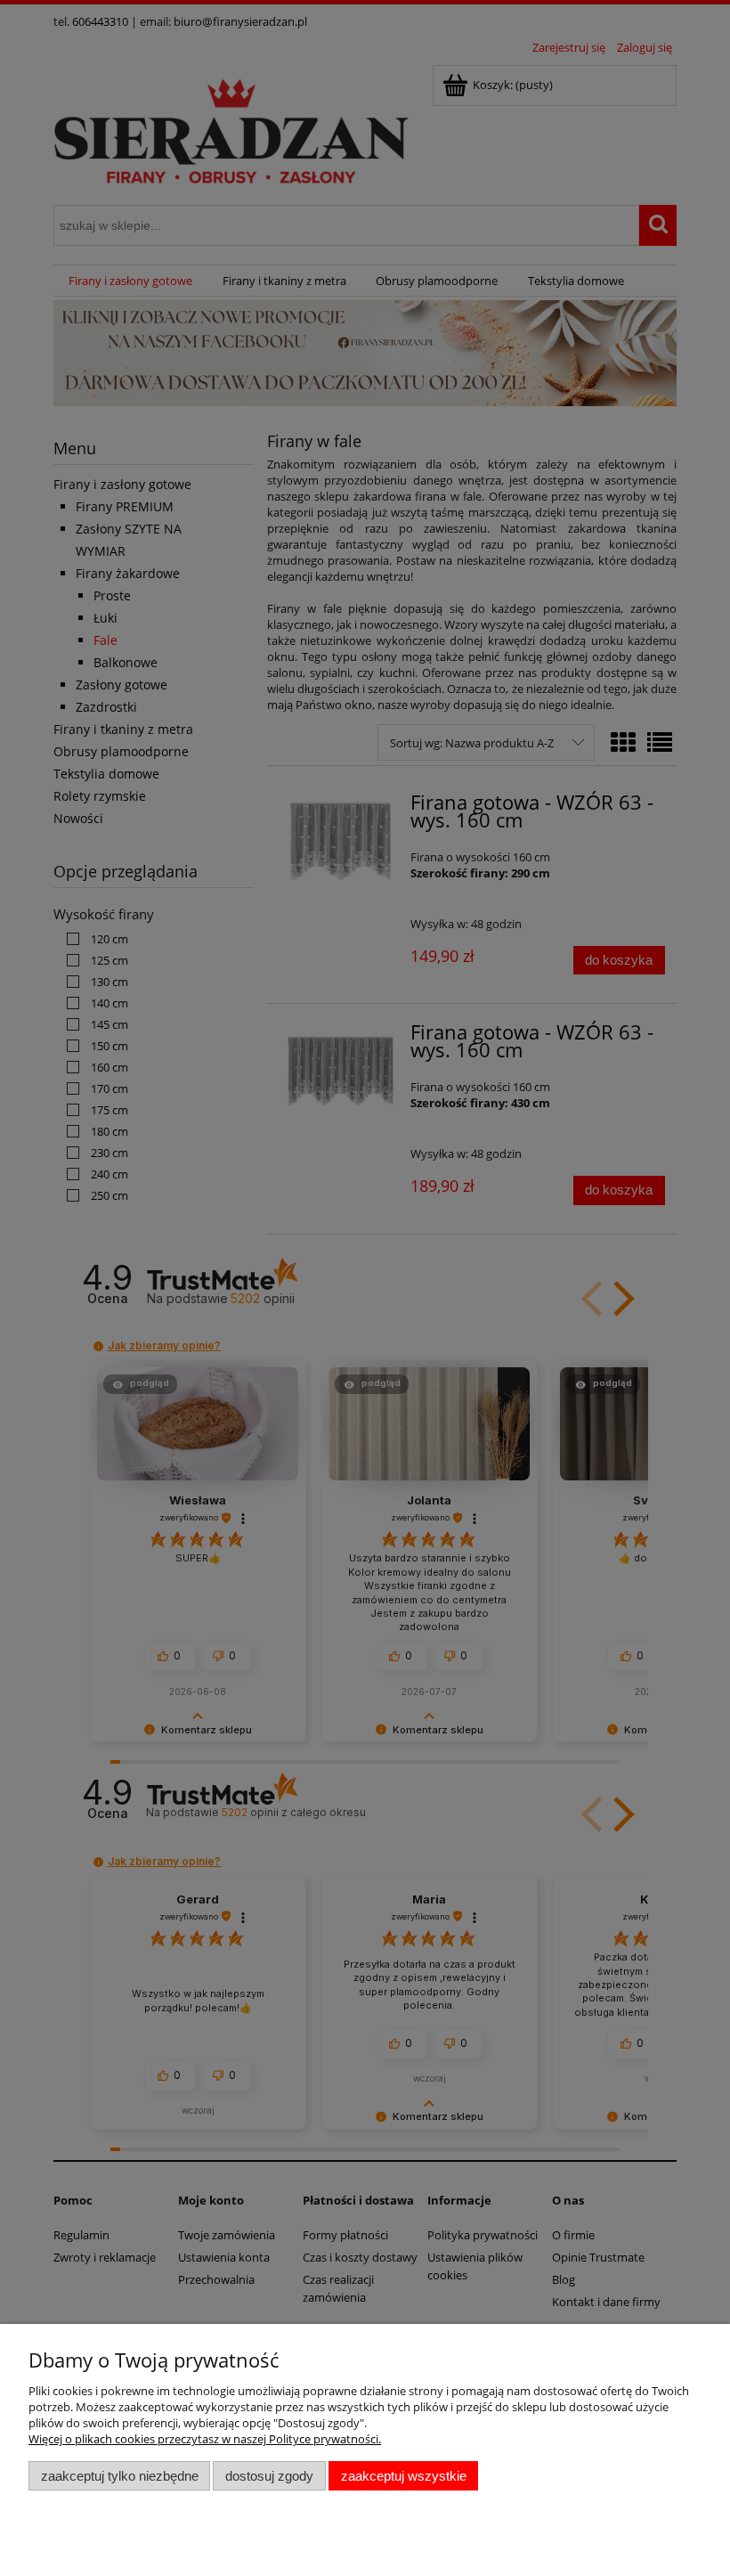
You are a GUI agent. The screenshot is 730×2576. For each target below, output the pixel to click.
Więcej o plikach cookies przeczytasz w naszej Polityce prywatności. (205, 2439)
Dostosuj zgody (269, 2476)
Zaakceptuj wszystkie (404, 2476)
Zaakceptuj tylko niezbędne (120, 2476)
